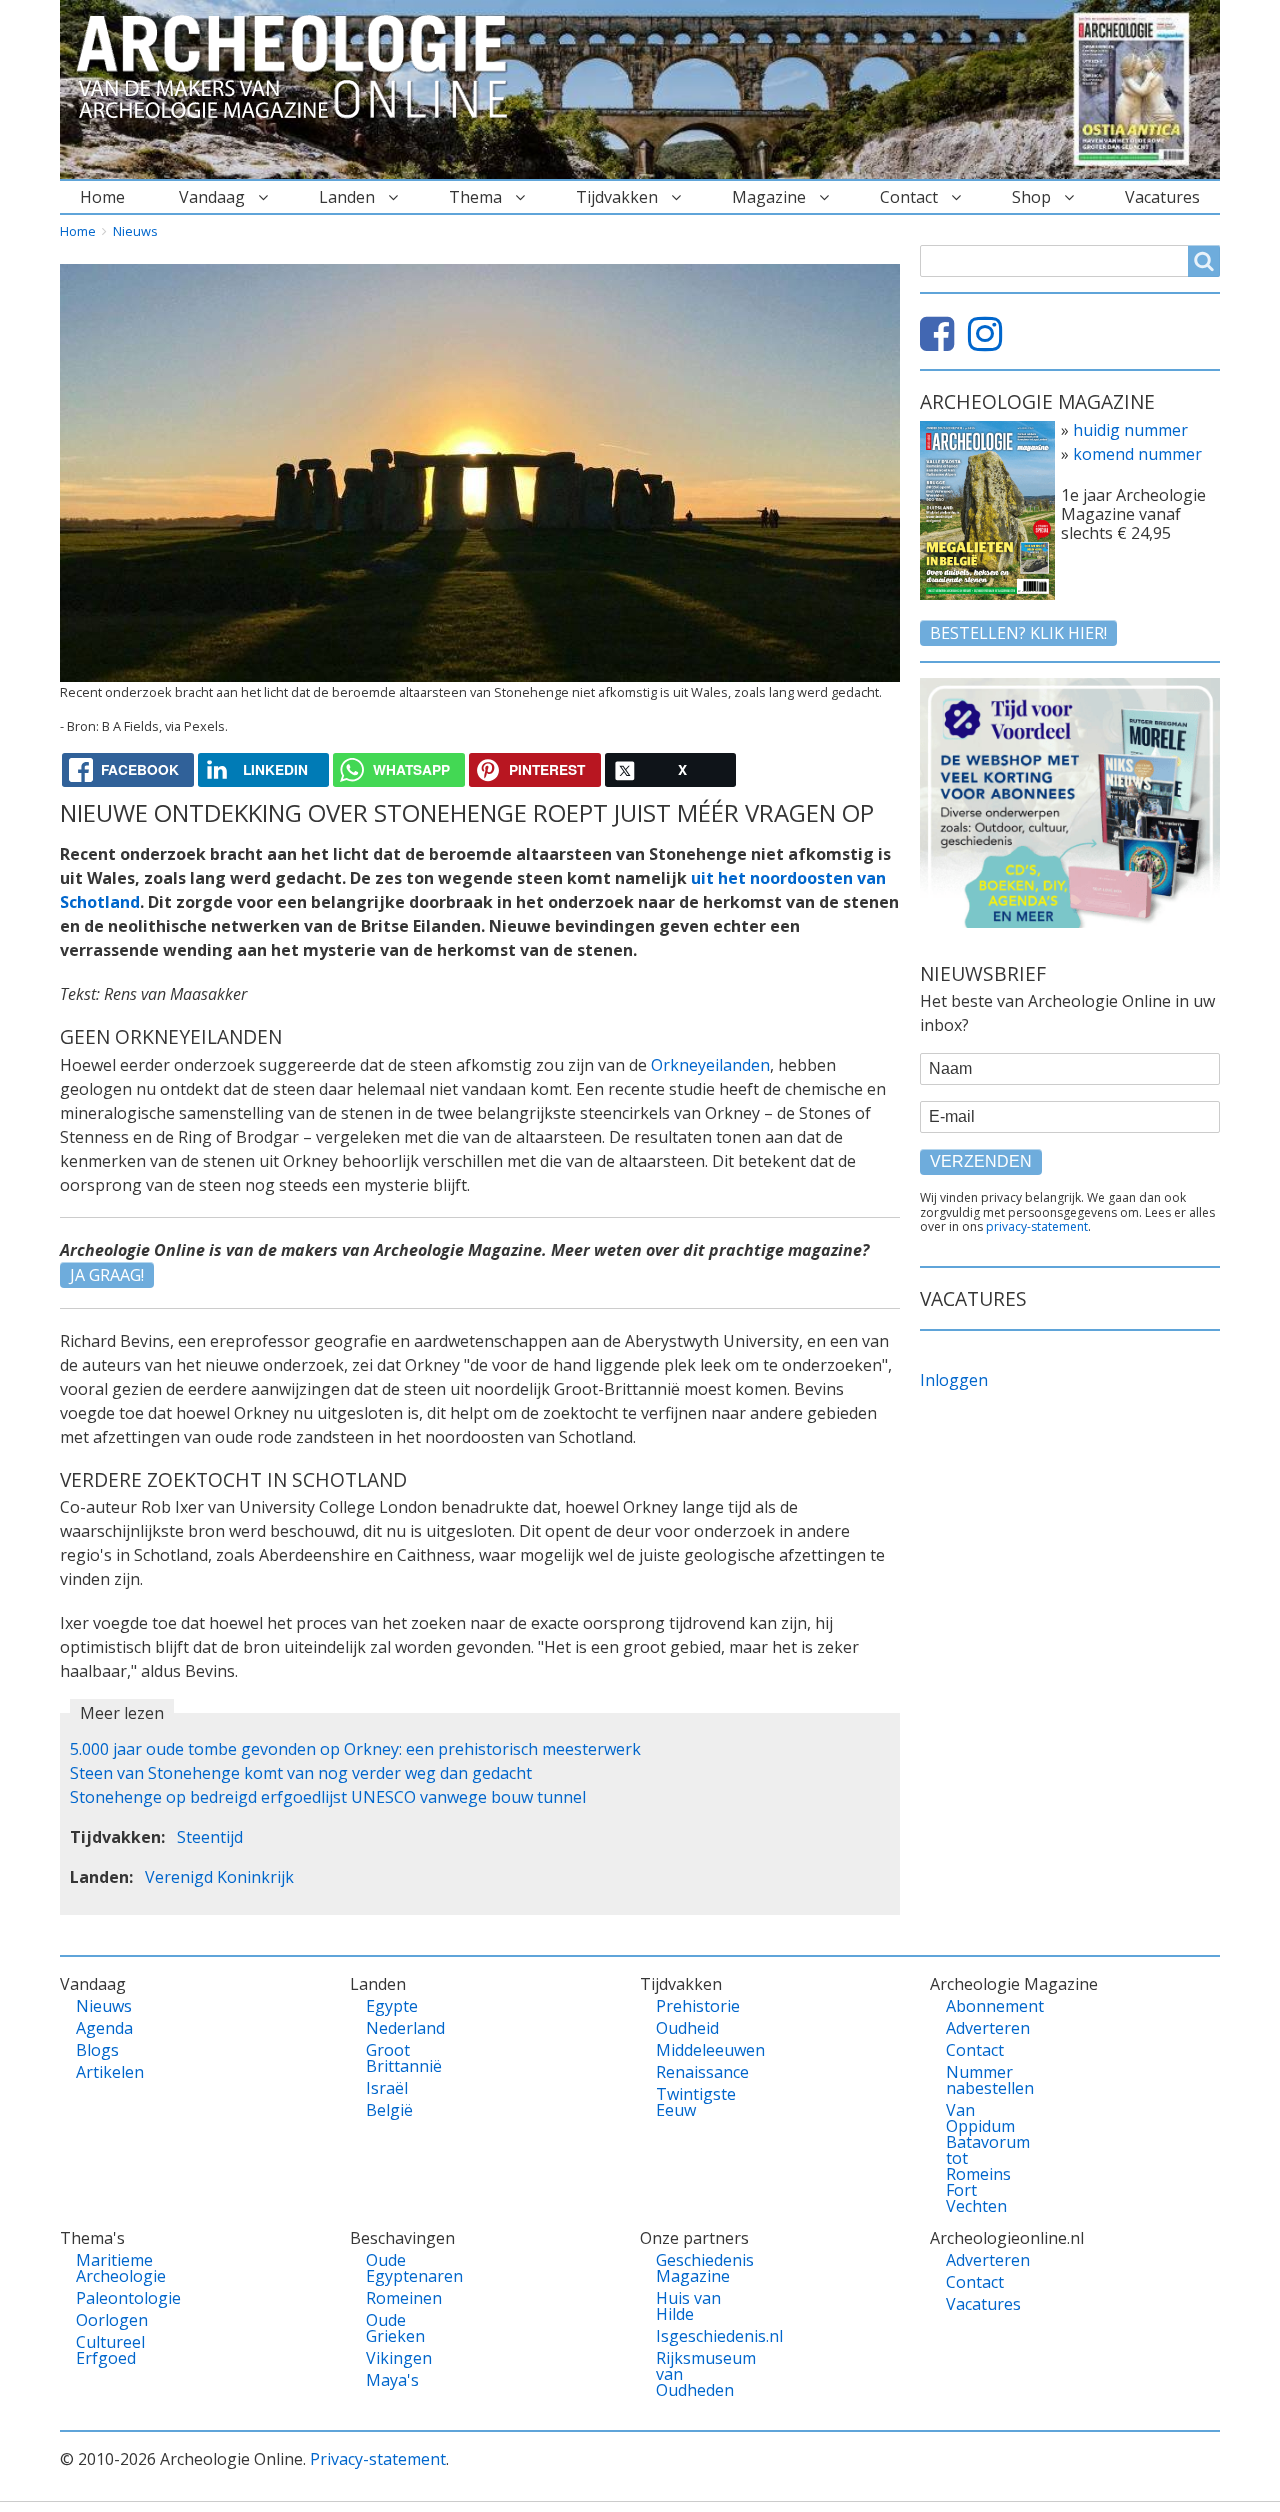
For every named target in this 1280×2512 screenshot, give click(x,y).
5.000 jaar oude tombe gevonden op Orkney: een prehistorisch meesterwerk (355, 1749)
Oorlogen (110, 2320)
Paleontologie (110, 2298)
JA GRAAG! (107, 1275)
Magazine (769, 197)
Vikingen (399, 2358)
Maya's (392, 2380)
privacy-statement (1037, 1226)
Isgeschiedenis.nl (690, 2336)
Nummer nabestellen (980, 2080)
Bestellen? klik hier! (1018, 633)
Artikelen (110, 2072)
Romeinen (400, 2298)
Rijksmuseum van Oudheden (690, 2374)
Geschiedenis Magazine (690, 2268)
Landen (347, 197)
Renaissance (690, 2072)
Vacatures (1162, 197)
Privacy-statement (378, 2459)
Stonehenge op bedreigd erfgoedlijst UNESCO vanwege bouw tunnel (328, 1797)
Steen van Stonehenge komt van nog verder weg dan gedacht (301, 1773)
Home (102, 197)
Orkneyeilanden (710, 1065)
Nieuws (135, 231)
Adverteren (980, 2028)
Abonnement (980, 2006)
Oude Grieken (395, 2328)
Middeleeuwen (690, 2050)
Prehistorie (690, 2006)
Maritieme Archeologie (110, 2268)
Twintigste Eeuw (690, 2102)
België (389, 2110)
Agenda (104, 2028)
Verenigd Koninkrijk (219, 1877)
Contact (909, 197)
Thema (475, 197)
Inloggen (954, 1380)
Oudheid (687, 2028)
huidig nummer (1130, 430)
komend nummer (1137, 454)
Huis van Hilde (688, 2306)
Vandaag (212, 197)
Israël (387, 2088)
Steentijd (210, 1837)
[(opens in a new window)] (942, 342)
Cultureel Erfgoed (110, 2350)
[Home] (300, 68)
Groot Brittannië (400, 2058)
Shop (1031, 197)
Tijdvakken (617, 197)
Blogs (97, 2050)
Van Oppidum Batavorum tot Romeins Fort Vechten (980, 2158)
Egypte (392, 2006)
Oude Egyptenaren (400, 2268)
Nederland (400, 2028)
